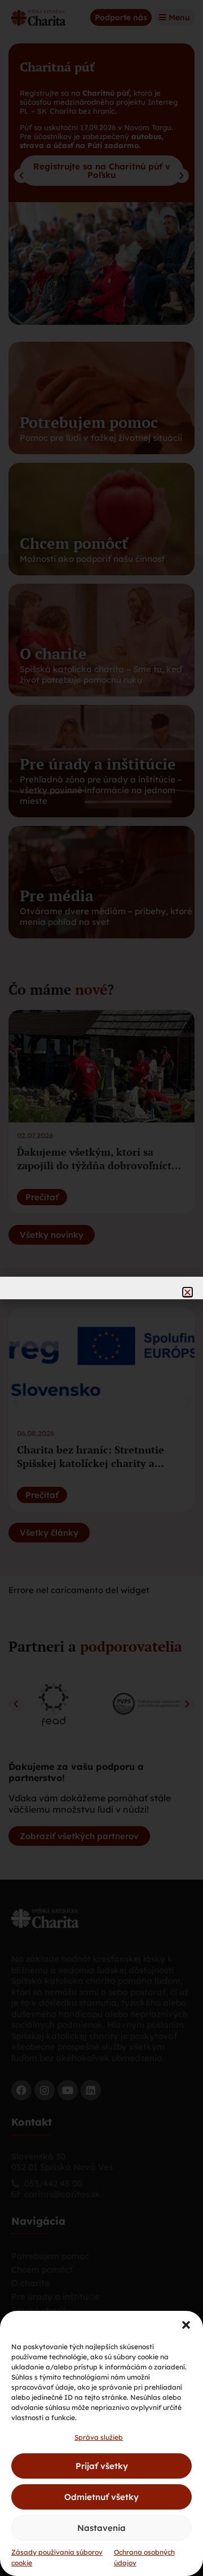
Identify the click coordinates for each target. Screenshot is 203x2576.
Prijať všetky (102, 2466)
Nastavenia (101, 2528)
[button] (186, 2325)
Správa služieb (99, 2437)
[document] (101, 1288)
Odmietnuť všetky (101, 2497)
